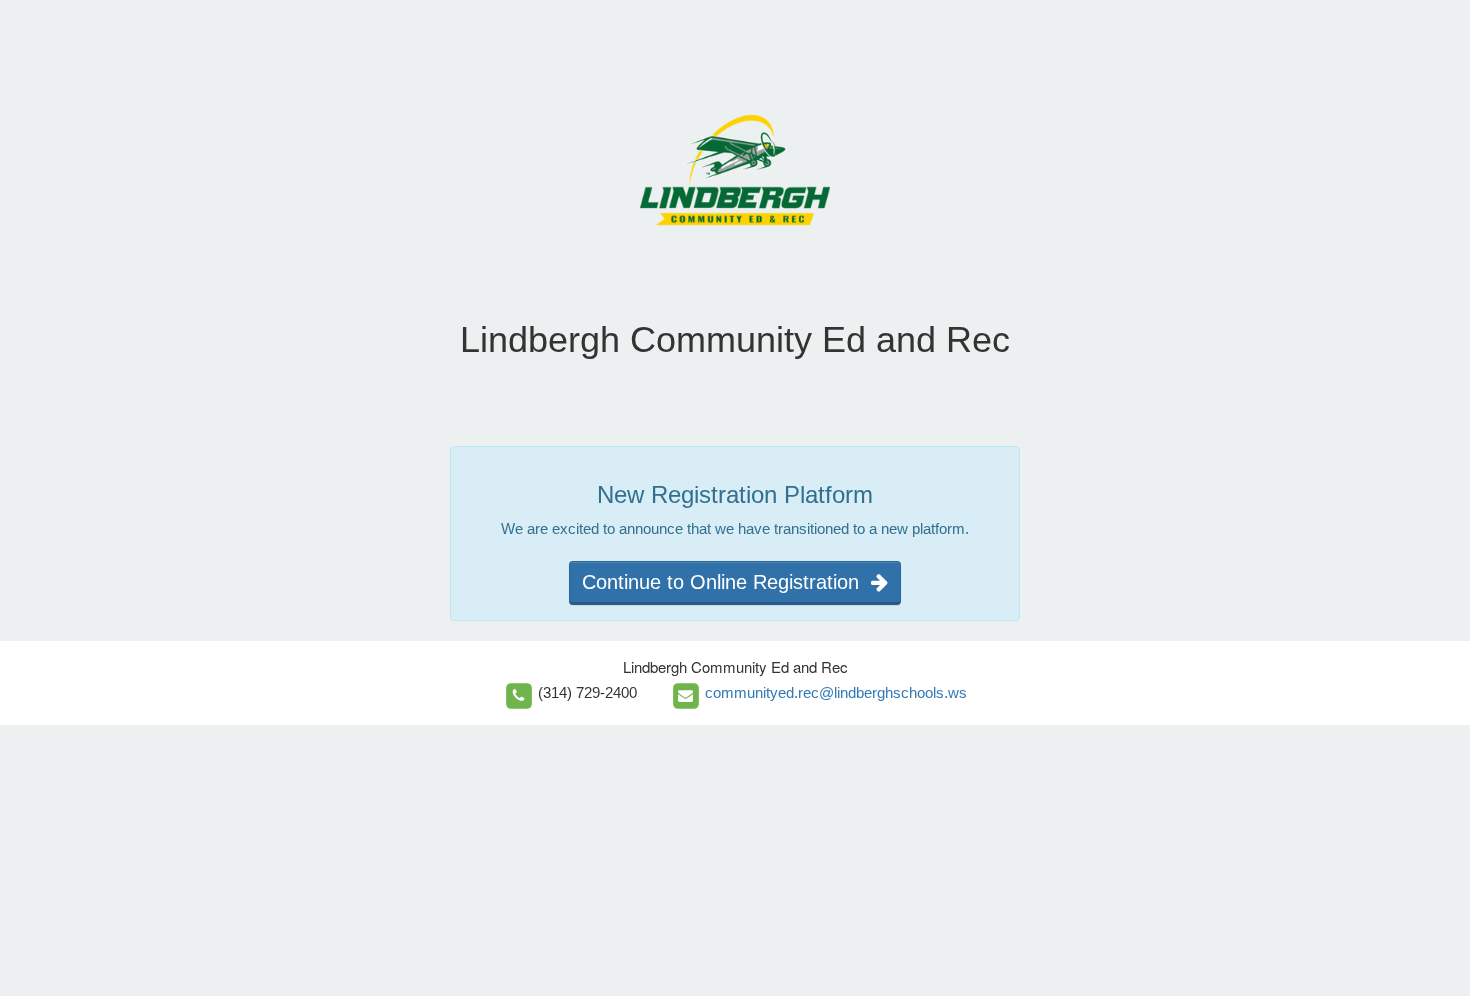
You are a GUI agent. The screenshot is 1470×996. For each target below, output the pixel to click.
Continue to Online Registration (726, 582)
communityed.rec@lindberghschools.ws (836, 692)
